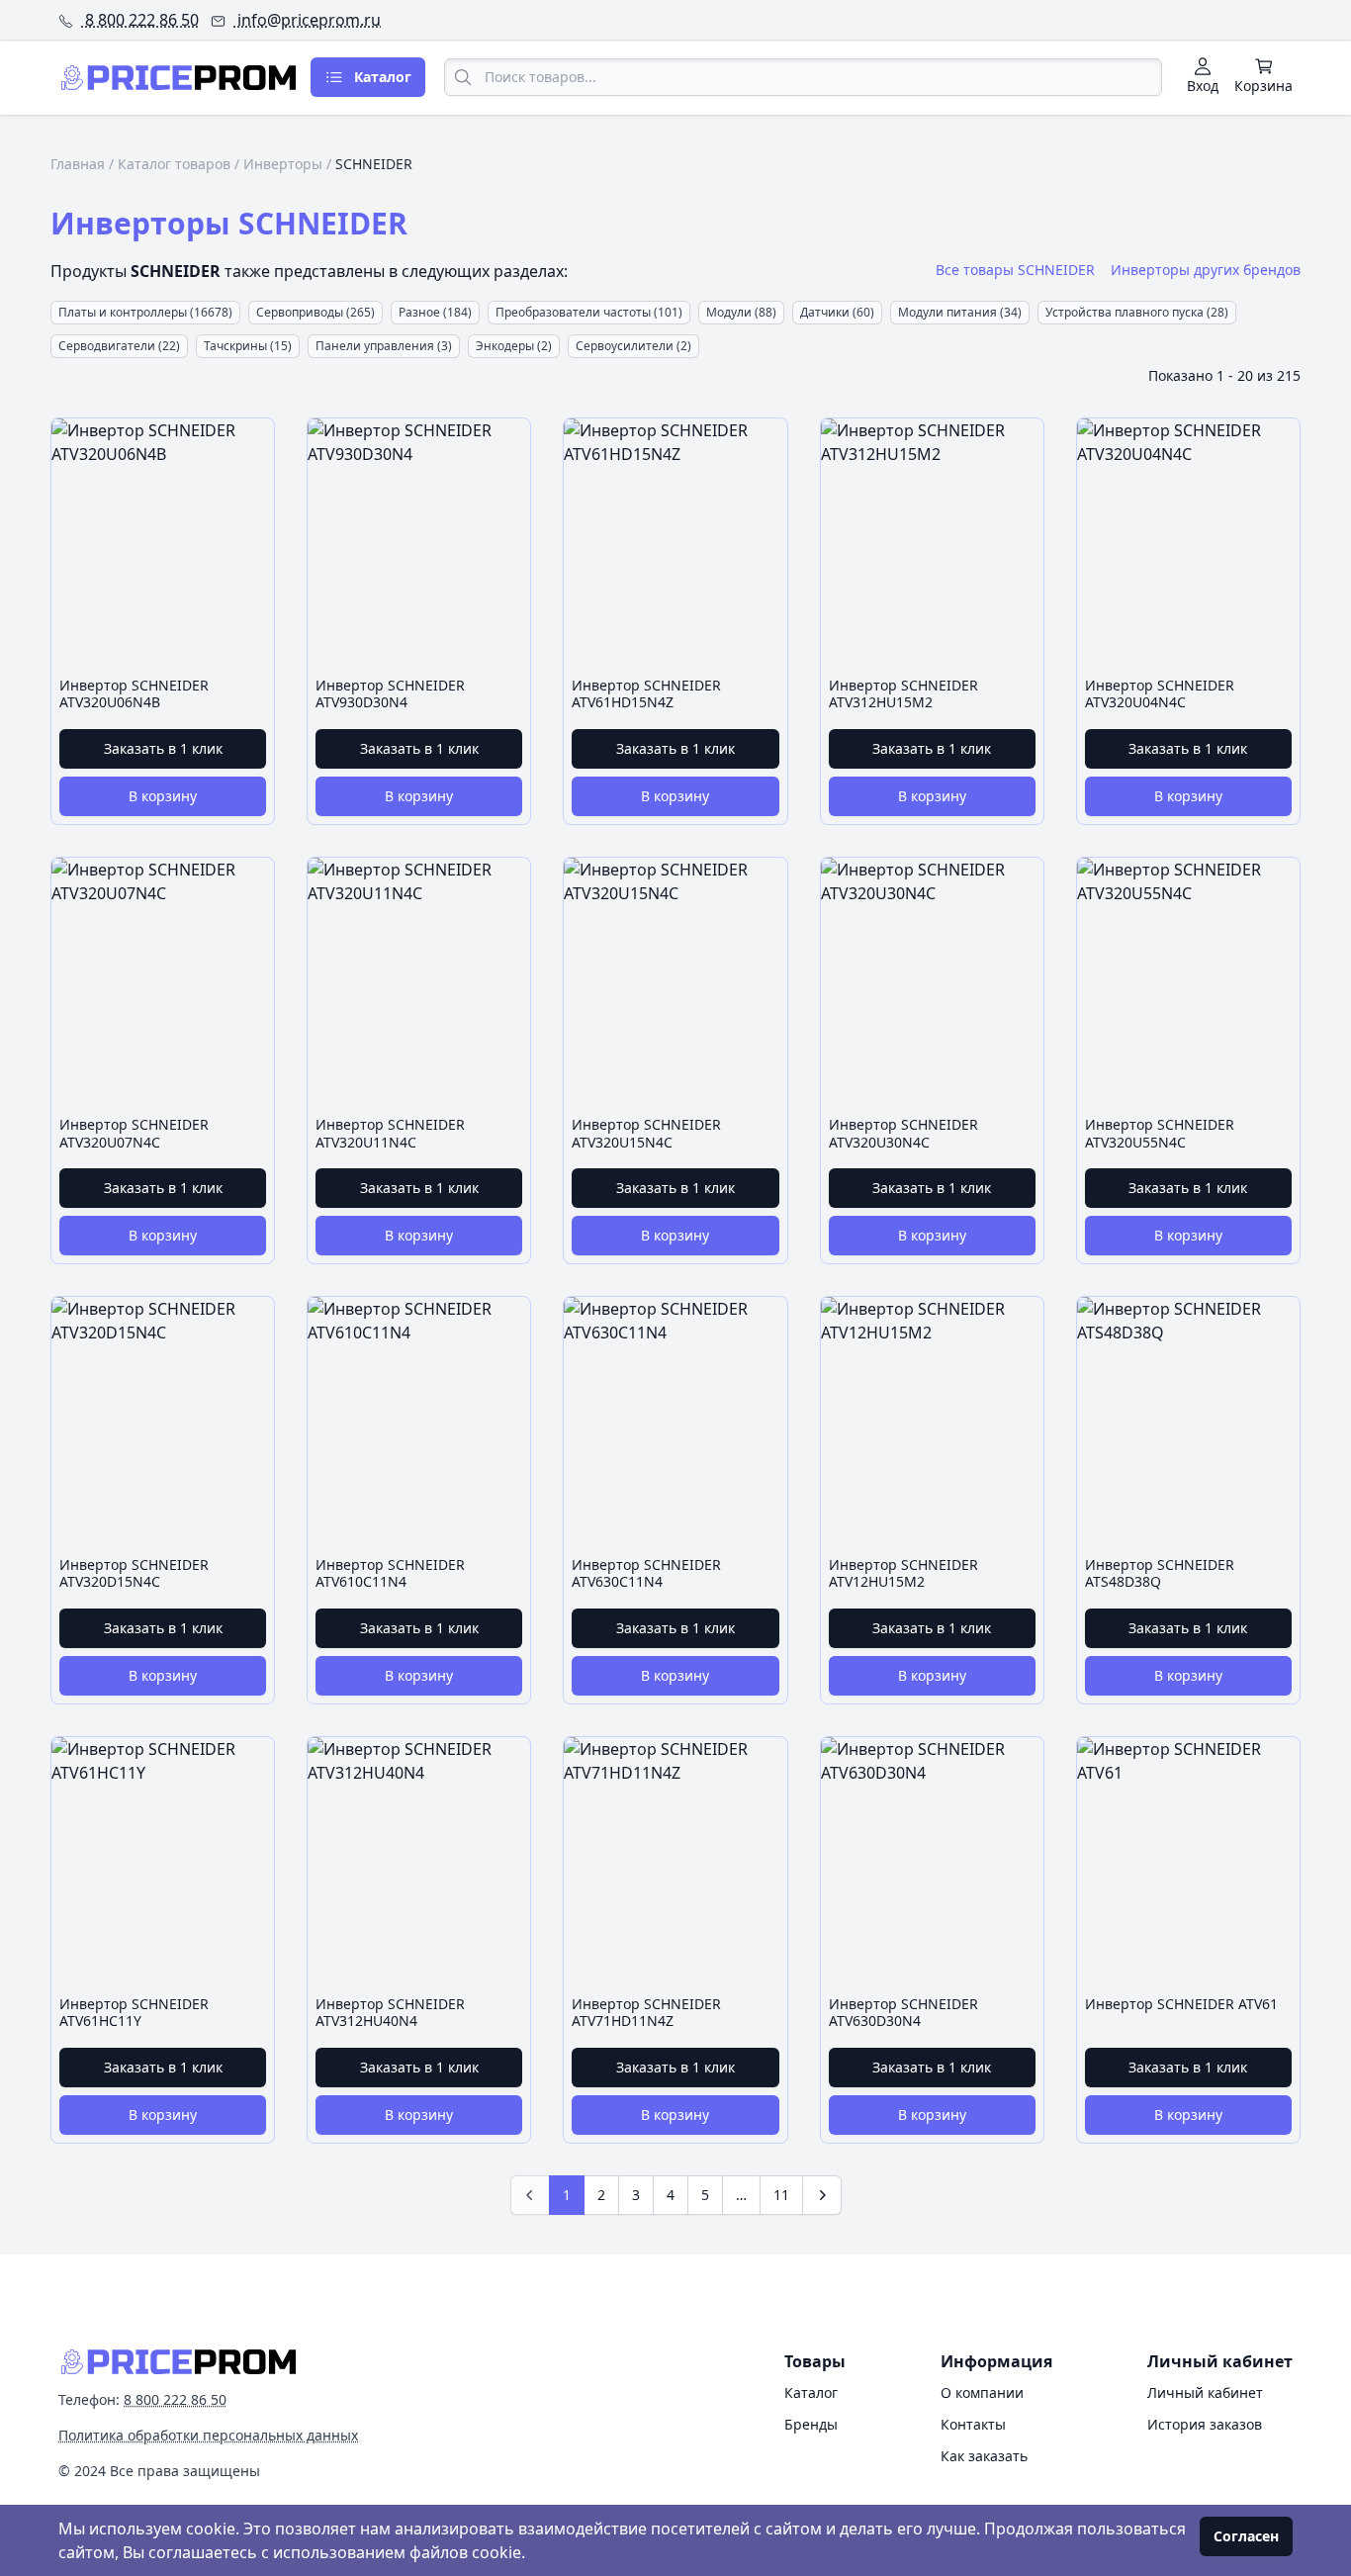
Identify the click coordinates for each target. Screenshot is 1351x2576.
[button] (1206, 270)
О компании (982, 2392)
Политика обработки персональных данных (208, 2435)
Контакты (973, 2424)
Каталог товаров (174, 164)
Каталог (811, 2392)
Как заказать (984, 2456)
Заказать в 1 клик (163, 748)
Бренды (811, 2424)
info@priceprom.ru (307, 20)
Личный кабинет (1205, 2392)
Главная (78, 164)
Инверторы (283, 164)
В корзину (163, 796)
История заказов (1205, 2424)
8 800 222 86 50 (140, 20)
